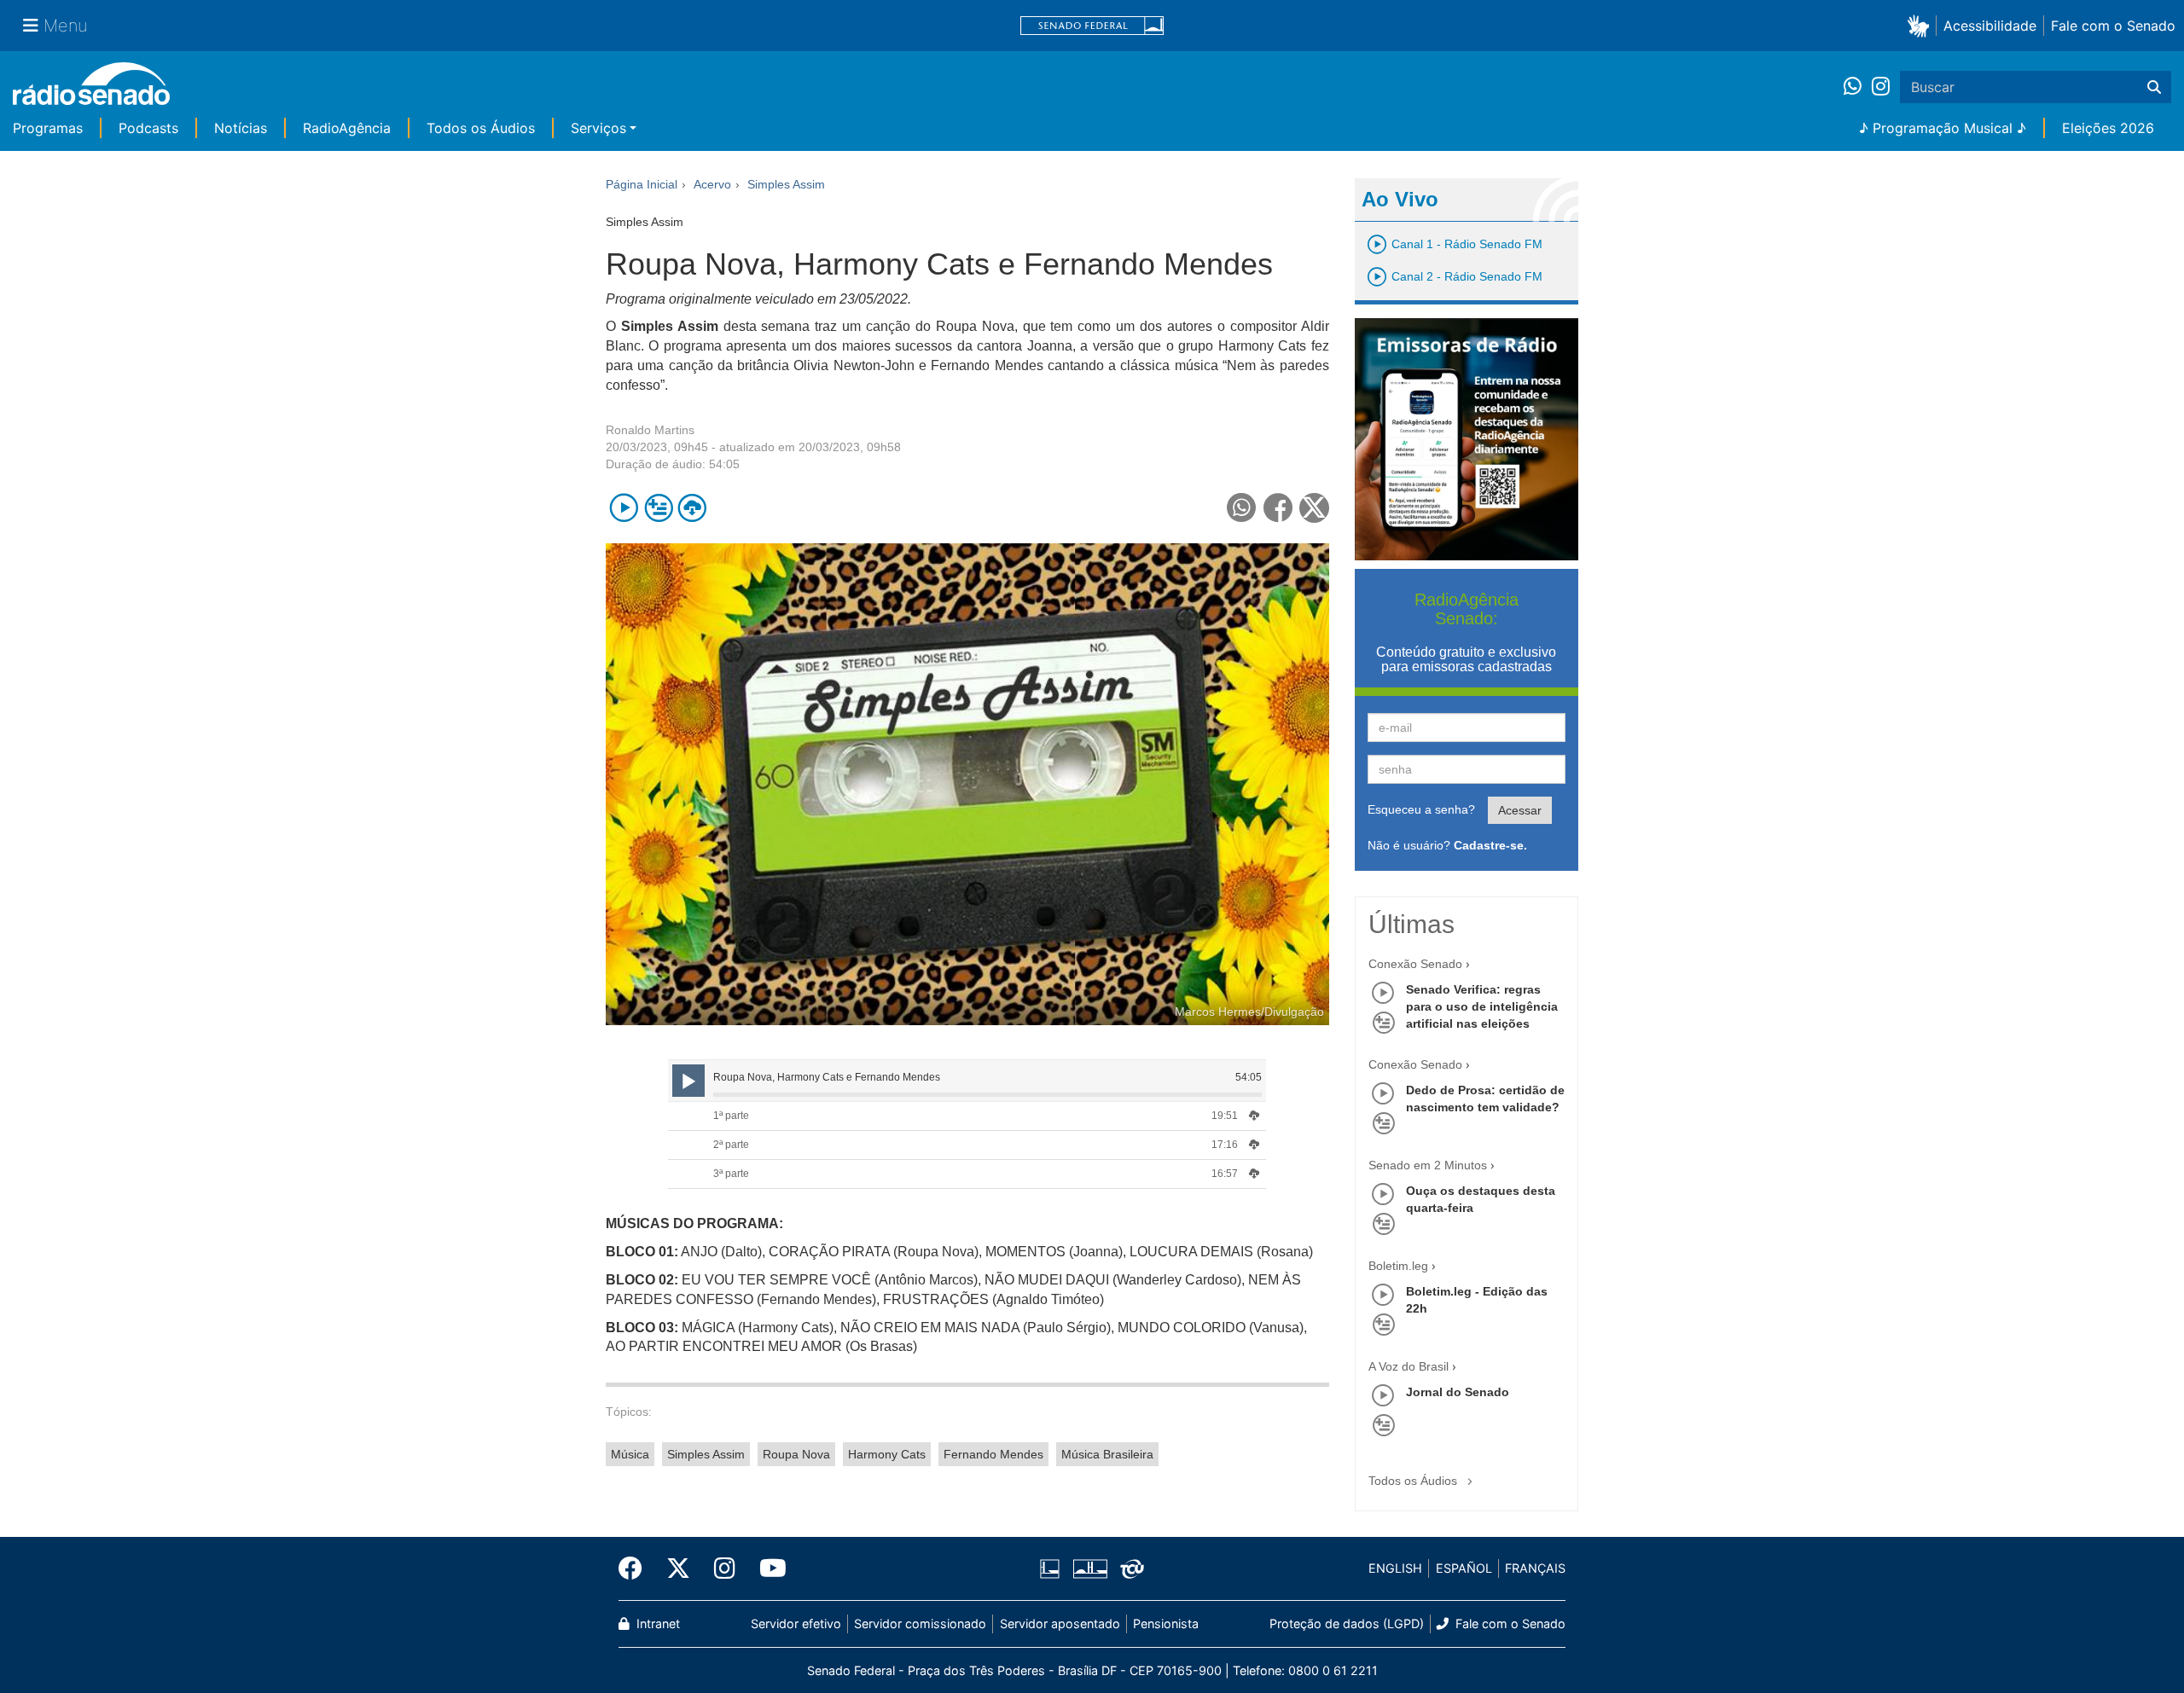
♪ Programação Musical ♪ (1943, 128)
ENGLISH (1395, 1568)
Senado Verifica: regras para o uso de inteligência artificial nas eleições (1482, 1006)
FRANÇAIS (1535, 1568)
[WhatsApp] (1858, 87)
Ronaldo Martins (650, 430)
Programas (48, 128)
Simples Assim (706, 1454)
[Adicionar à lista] (658, 508)
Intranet (656, 1623)
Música (630, 1454)
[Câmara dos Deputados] (1053, 1568)
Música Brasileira (1107, 1454)
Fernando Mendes (993, 1454)
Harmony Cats (887, 1454)
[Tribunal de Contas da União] (1129, 1568)
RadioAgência (347, 128)
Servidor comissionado (920, 1623)
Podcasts (148, 128)
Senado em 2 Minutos (1428, 1165)
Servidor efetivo (796, 1623)
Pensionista (1166, 1623)
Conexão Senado (1415, 964)
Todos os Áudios (481, 128)
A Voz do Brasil (1409, 1366)
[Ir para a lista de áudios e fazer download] (692, 508)
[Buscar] (2154, 87)
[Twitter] (678, 1568)
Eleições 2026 (2108, 128)
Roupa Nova (796, 1454)
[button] (1922, 25)
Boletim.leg (1398, 1266)
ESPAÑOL (1464, 1568)
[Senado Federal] (1092, 26)
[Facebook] (636, 1568)
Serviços (598, 128)
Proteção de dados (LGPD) (1347, 1623)
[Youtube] (767, 1568)
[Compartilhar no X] (1314, 508)
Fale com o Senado (2113, 26)
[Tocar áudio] (624, 508)
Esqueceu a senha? (1421, 809)
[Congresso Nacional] (1089, 1568)
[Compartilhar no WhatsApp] (1242, 508)
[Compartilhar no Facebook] (1278, 508)
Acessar (1520, 810)
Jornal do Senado (1458, 1392)
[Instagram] (1881, 87)
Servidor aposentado (1060, 1623)
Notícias (241, 128)
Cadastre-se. (1490, 845)
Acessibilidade (1990, 26)
